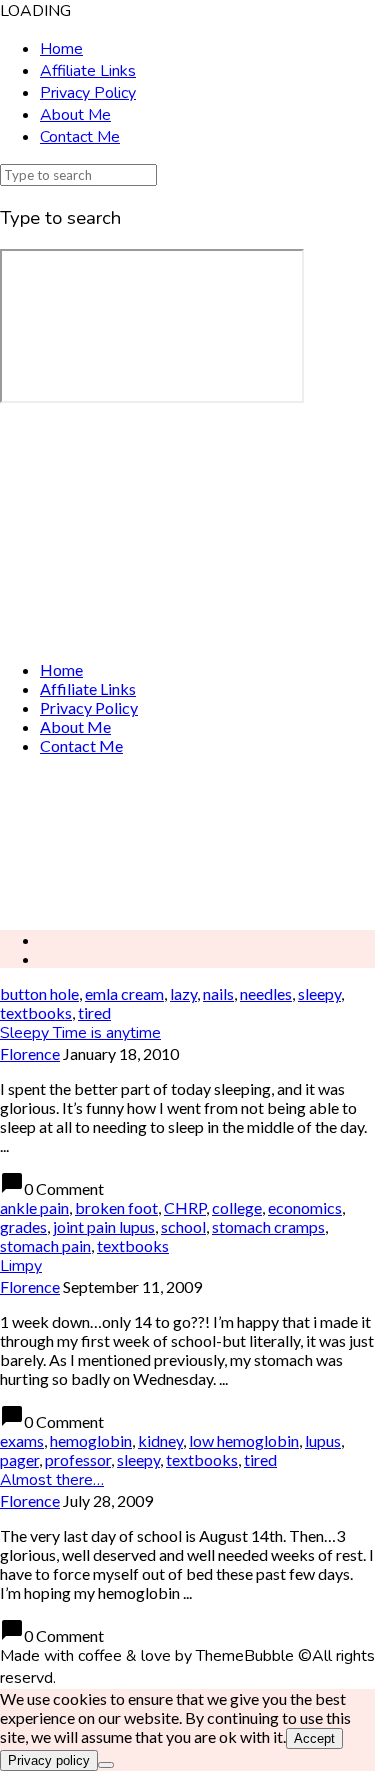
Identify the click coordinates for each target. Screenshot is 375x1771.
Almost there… (52, 1480)
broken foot (116, 1207)
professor (78, 1459)
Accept (314, 1738)
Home (61, 49)
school (183, 1226)
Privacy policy (49, 1760)
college (237, 1207)
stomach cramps (268, 1226)
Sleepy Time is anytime (80, 1033)
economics (305, 1207)
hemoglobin (91, 1440)
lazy (183, 993)
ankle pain (34, 1207)
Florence (30, 1053)
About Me (75, 115)
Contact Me (80, 137)
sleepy (319, 993)
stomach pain (45, 1245)
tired (94, 1012)
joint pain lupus (104, 1226)
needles (266, 993)
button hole (39, 993)
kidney (160, 1440)
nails (218, 993)
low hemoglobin (244, 1440)
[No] (106, 1765)
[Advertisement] (187, 842)
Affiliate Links (88, 71)
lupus (323, 1440)
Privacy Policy (88, 93)
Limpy (21, 1266)
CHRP (185, 1207)
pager (19, 1459)
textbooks (36, 1012)
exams (22, 1440)
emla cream (124, 993)
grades (23, 1226)
